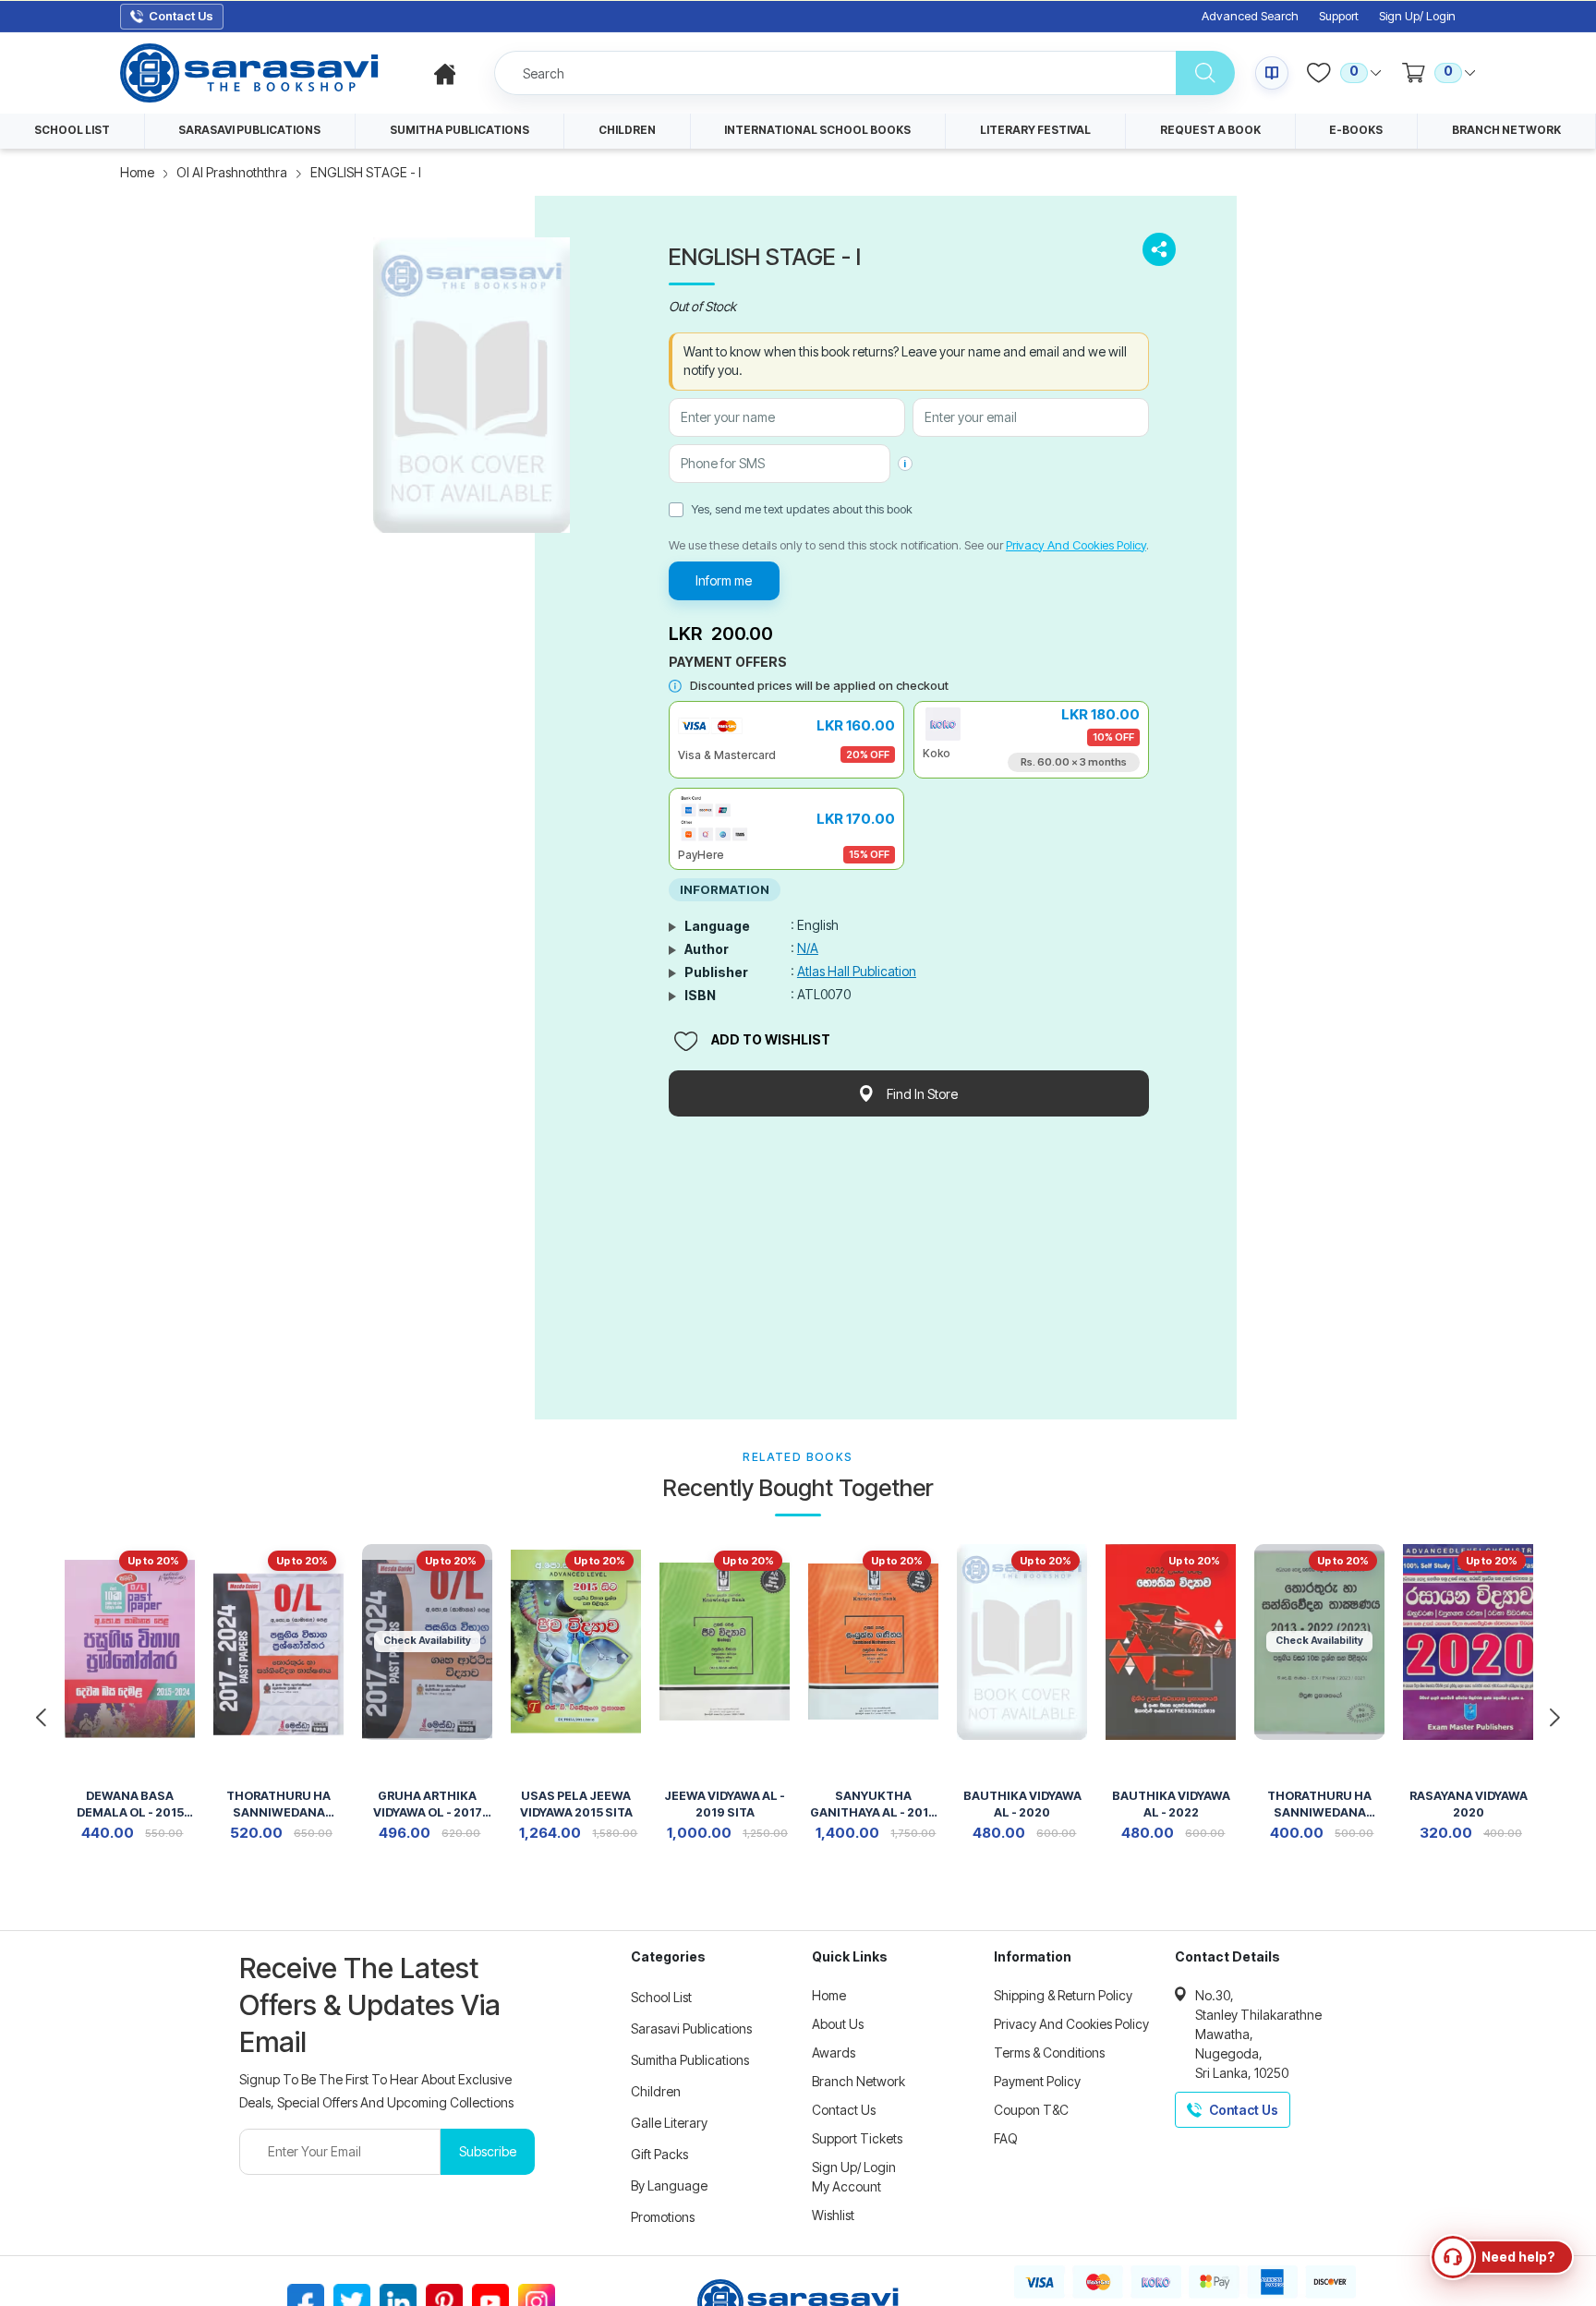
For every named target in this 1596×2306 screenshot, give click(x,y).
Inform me (724, 580)
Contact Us (844, 2110)
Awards (834, 2052)
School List (661, 1997)
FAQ (1006, 2138)
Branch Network (858, 2081)
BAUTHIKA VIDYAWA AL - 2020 (1022, 1804)
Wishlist (833, 2215)
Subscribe (488, 2151)
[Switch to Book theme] (1272, 73)
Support (1339, 16)
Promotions (663, 2217)
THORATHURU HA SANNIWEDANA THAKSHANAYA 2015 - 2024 (1320, 1806)
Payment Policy (1037, 2081)
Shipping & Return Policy (1063, 1995)
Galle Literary (669, 2123)
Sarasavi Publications (691, 2028)
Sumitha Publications (690, 2060)
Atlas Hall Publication (857, 971)
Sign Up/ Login (1417, 16)
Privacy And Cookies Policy (1076, 545)
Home (137, 172)
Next (1554, 1718)
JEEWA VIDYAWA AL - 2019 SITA (725, 1804)
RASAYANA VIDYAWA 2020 (1469, 1804)
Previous (42, 1718)
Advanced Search (1250, 16)
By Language (669, 2185)
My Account (846, 2186)
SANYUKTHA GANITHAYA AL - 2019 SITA (873, 1806)
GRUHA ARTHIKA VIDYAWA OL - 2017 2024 (428, 1806)
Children (656, 2091)
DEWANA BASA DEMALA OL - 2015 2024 (130, 1806)
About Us (838, 2024)
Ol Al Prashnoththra (232, 172)
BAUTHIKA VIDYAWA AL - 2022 (1171, 1804)
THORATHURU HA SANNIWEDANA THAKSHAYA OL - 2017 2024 (278, 1806)
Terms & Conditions (1049, 2052)
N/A (808, 948)
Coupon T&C (1031, 2110)
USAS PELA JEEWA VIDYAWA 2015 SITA (576, 1804)
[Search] (1205, 73)
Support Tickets (857, 2138)
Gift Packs (659, 2154)
